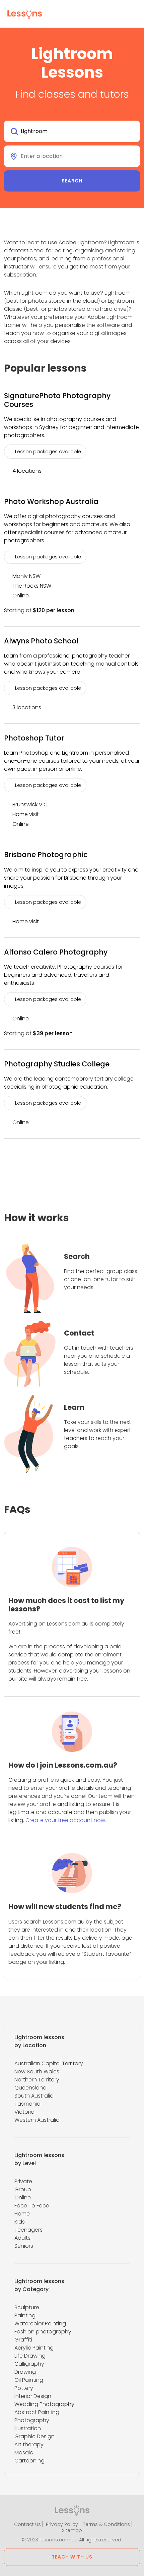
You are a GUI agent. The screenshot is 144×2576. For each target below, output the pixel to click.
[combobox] (72, 131)
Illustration (28, 2428)
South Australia (34, 2096)
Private (23, 2181)
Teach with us (72, 2557)
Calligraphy (29, 2364)
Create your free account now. (66, 1820)
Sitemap (72, 2530)
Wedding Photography (44, 2404)
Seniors (24, 2246)
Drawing (25, 2372)
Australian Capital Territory (49, 2063)
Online (23, 2198)
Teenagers (28, 2230)
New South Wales (37, 2072)
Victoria (24, 2112)
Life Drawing (30, 2356)
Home (22, 2214)
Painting (25, 2315)
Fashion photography (43, 2332)
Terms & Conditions (106, 2524)
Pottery (24, 2388)
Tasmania (27, 2104)
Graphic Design (34, 2436)
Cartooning (29, 2461)
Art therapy (29, 2444)
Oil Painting (29, 2380)
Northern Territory (37, 2080)
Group (23, 2189)
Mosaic (24, 2453)
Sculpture (27, 2307)
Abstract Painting (37, 2412)
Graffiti (23, 2340)
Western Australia (37, 2120)
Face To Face (32, 2206)
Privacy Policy (62, 2524)
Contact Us (27, 2524)
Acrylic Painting (34, 2348)
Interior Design (33, 2396)
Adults (22, 2238)
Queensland (30, 2088)
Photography (32, 2420)
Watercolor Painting (40, 2324)
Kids (20, 2222)
